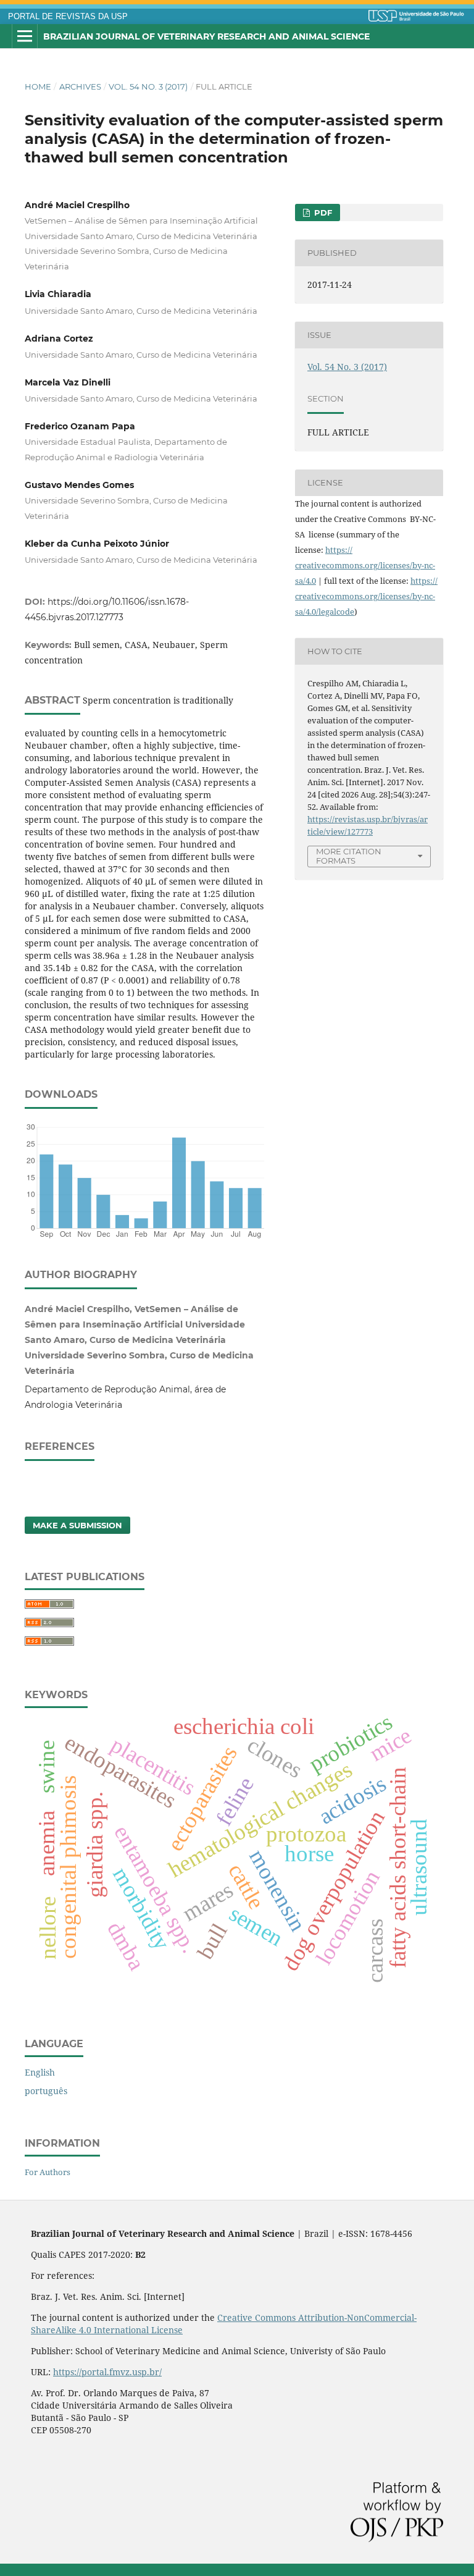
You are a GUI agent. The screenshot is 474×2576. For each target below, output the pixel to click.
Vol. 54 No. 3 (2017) (148, 86)
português (46, 2091)
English (40, 2072)
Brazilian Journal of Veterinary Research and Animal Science (206, 36)
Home (38, 86)
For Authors (48, 2172)
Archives (80, 86)
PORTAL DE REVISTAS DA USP (68, 17)
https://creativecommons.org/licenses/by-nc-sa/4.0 (365, 565)
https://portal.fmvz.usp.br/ (107, 2372)
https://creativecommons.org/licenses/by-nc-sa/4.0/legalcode (366, 596)
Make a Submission (77, 1525)
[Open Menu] (25, 36)
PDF (322, 213)
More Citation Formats (349, 856)
